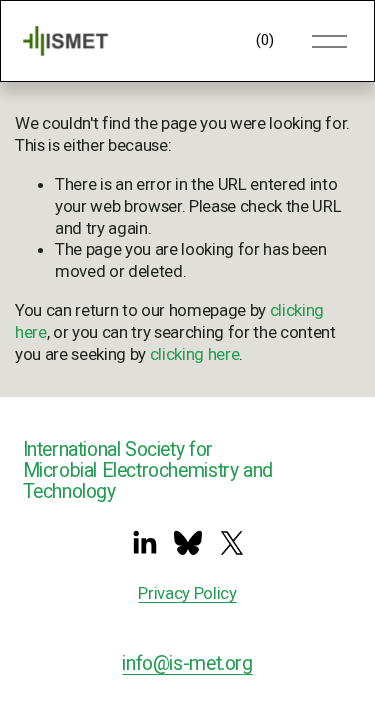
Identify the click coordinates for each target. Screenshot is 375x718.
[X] (232, 543)
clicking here (195, 354)
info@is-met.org (187, 663)
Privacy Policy (187, 593)
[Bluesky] (188, 543)
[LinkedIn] (144, 543)
